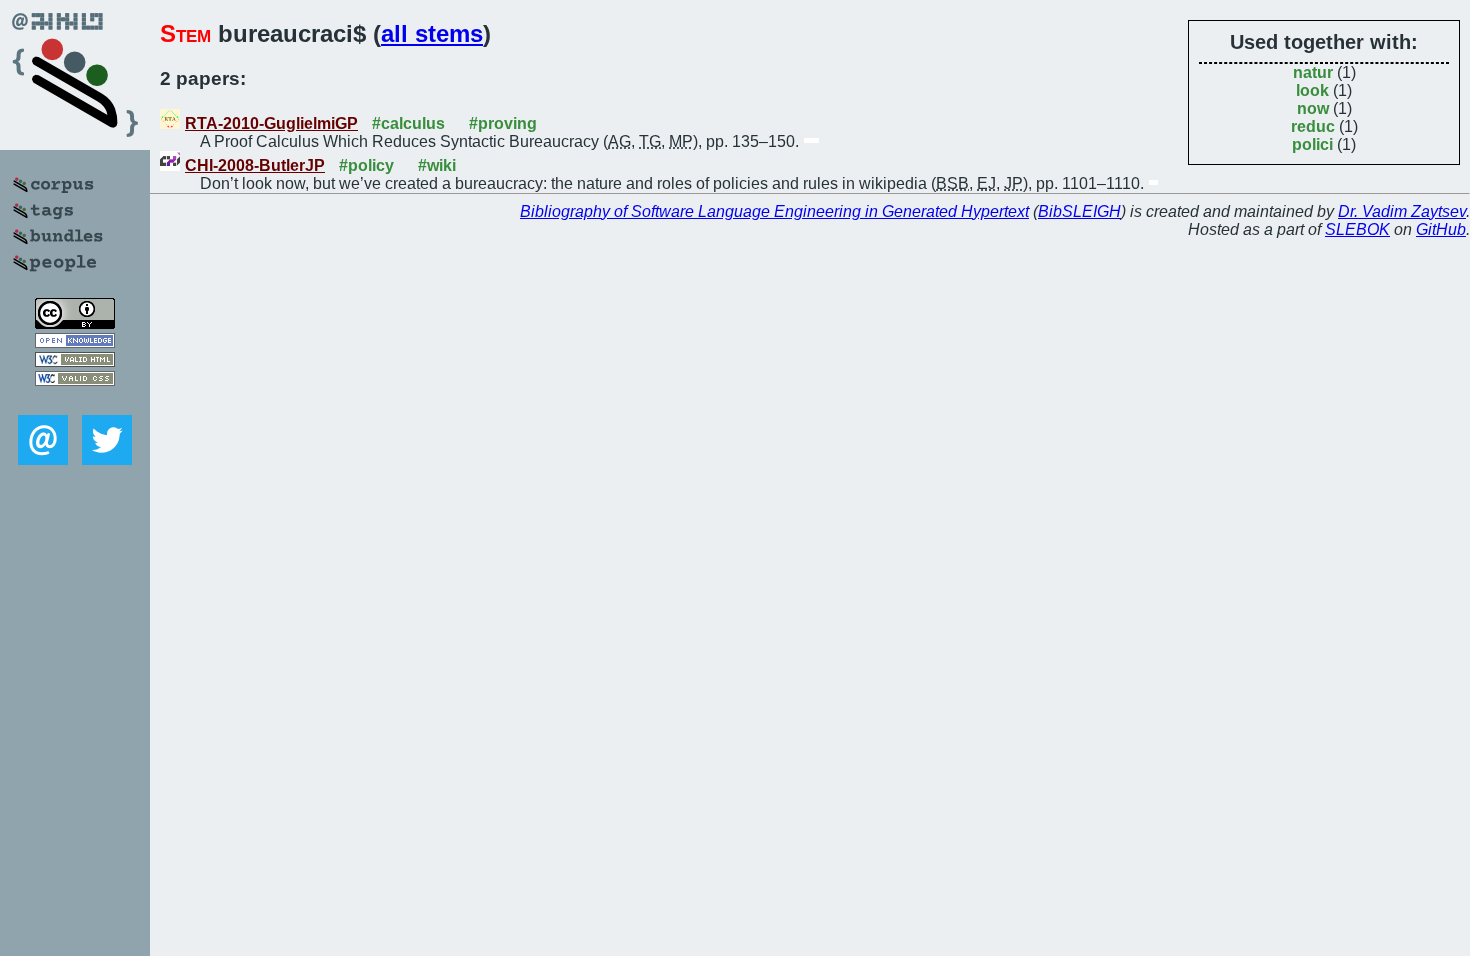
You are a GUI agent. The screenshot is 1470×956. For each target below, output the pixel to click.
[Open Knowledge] (75, 342)
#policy (366, 165)
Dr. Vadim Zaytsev (1402, 211)
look (1312, 90)
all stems (432, 33)
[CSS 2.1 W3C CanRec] (75, 400)
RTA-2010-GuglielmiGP (271, 123)
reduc (1313, 126)
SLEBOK (1357, 229)
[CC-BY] (75, 323)
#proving (503, 123)
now (1313, 108)
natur (1313, 72)
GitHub (1441, 229)
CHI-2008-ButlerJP (255, 165)
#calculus (408, 123)
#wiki (437, 165)
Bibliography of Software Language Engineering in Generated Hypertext (774, 211)
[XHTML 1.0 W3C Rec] (75, 361)
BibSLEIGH (1079, 211)
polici (1312, 144)
